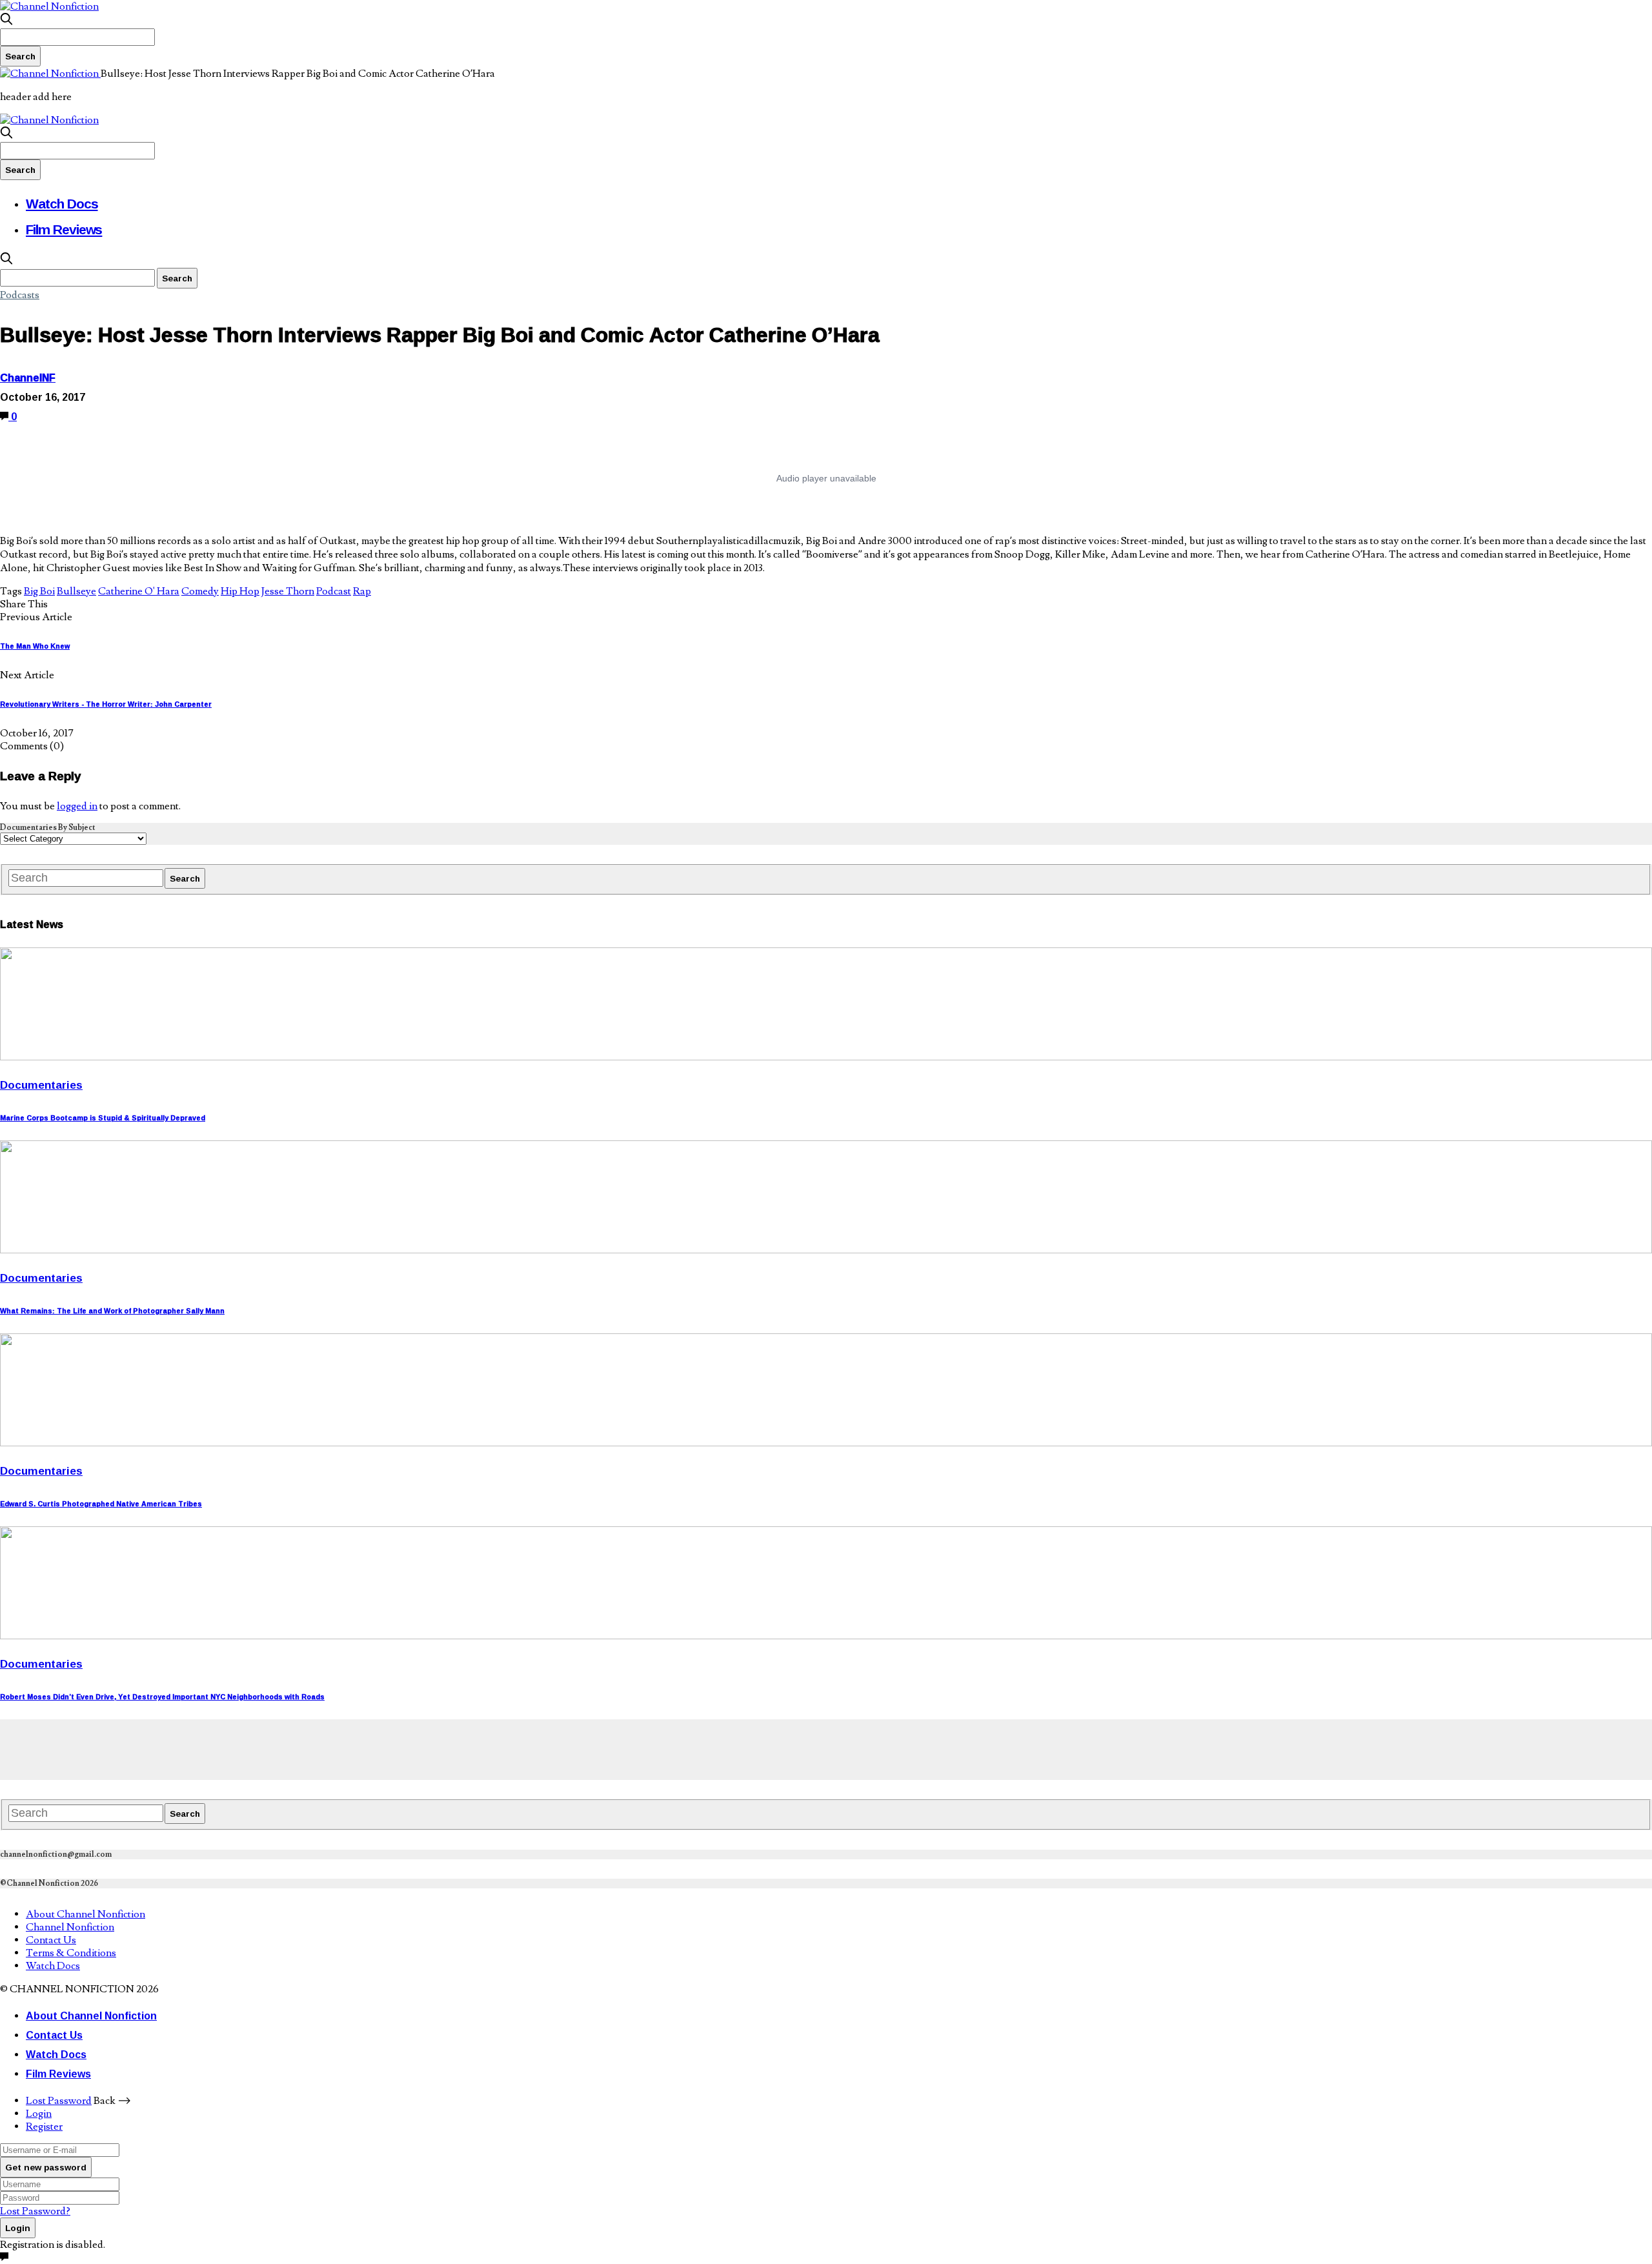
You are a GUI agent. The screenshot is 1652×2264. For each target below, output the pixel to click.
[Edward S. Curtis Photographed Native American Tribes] (826, 1443)
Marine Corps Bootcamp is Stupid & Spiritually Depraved (103, 1118)
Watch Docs (62, 203)
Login (39, 2114)
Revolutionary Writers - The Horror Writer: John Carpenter (106, 704)
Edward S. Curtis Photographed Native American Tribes (101, 1504)
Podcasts (20, 295)
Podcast (334, 591)
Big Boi (39, 591)
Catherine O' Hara (139, 591)
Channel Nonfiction (70, 1927)
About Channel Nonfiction (86, 1914)
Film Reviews (64, 229)
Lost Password (59, 2101)
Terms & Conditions (71, 1953)
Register (44, 2127)
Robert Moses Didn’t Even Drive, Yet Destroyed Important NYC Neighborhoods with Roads (162, 1697)
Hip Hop (240, 591)
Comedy (200, 591)
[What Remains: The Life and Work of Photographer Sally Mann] (826, 1250)
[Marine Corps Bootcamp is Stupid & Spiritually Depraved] (826, 1057)
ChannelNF (28, 378)
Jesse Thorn (288, 591)
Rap (362, 591)
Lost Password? (35, 2211)
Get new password (46, 2167)
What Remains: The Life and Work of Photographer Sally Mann (112, 1311)
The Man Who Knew (35, 646)
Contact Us (51, 1940)
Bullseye (76, 591)
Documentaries (41, 1085)
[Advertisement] (235, 1748)
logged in (77, 806)
